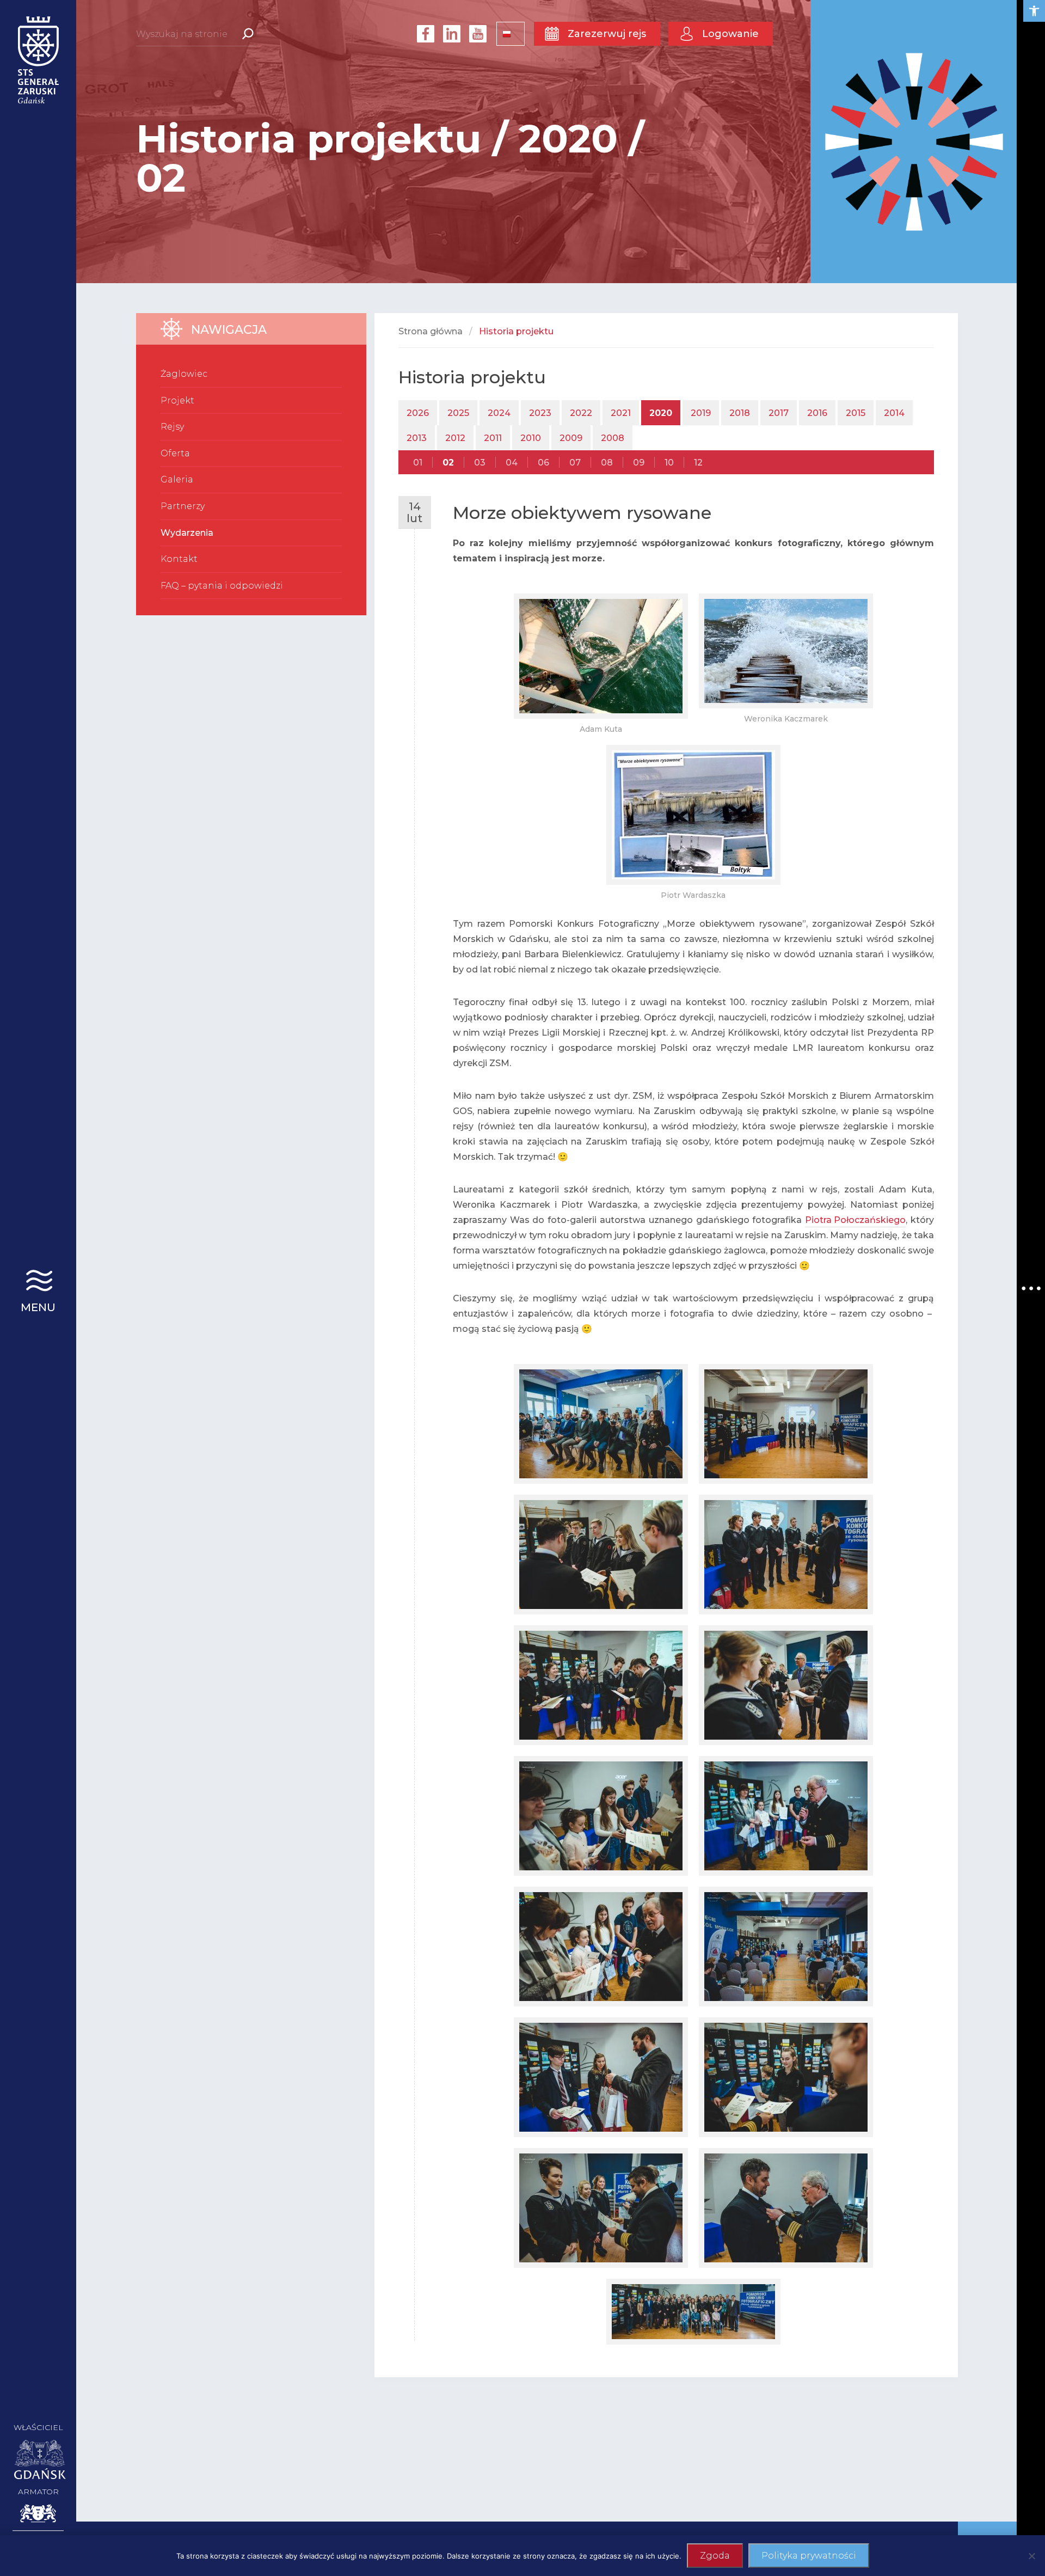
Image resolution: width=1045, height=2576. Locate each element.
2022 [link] (581, 413)
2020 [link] (661, 413)
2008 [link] (613, 438)
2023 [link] (540, 413)
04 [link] (512, 463)
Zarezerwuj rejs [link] (607, 34)
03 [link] (480, 463)
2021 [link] (621, 413)
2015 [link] (856, 413)
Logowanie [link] (730, 34)
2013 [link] (417, 438)
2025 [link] (458, 413)
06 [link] (543, 463)
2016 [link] (817, 413)
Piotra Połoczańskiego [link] (855, 1220)
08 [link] (607, 463)
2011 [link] (493, 438)
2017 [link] (779, 413)
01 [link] (418, 463)
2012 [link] (455, 438)
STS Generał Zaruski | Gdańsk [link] (38, 60)
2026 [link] (418, 413)
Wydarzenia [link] (187, 533)
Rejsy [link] (172, 427)
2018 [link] (740, 413)
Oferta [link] (175, 453)
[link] (1034, 11)
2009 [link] (571, 438)
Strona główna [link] (431, 331)
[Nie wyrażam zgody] (1031, 2556)
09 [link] (639, 463)
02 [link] (448, 463)
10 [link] (669, 463)
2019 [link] (701, 413)
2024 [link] (499, 413)
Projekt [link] (177, 400)
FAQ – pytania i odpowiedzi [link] (222, 586)
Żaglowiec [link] (184, 374)
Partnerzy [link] (183, 506)
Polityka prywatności (809, 2556)
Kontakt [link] (179, 559)
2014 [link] (894, 413)
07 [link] (575, 463)
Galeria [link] (177, 479)
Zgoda (715, 2556)
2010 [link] (531, 438)
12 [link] (698, 463)
